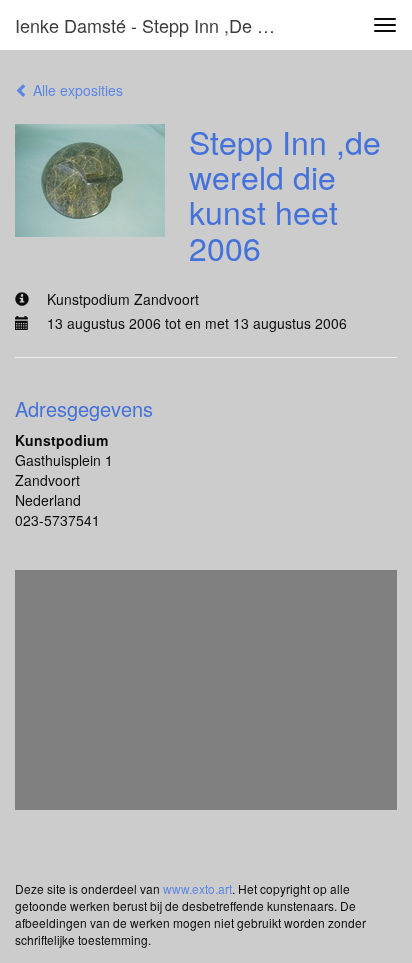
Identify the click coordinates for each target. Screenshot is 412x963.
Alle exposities (76, 90)
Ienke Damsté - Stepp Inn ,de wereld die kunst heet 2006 (157, 25)
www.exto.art (197, 888)
